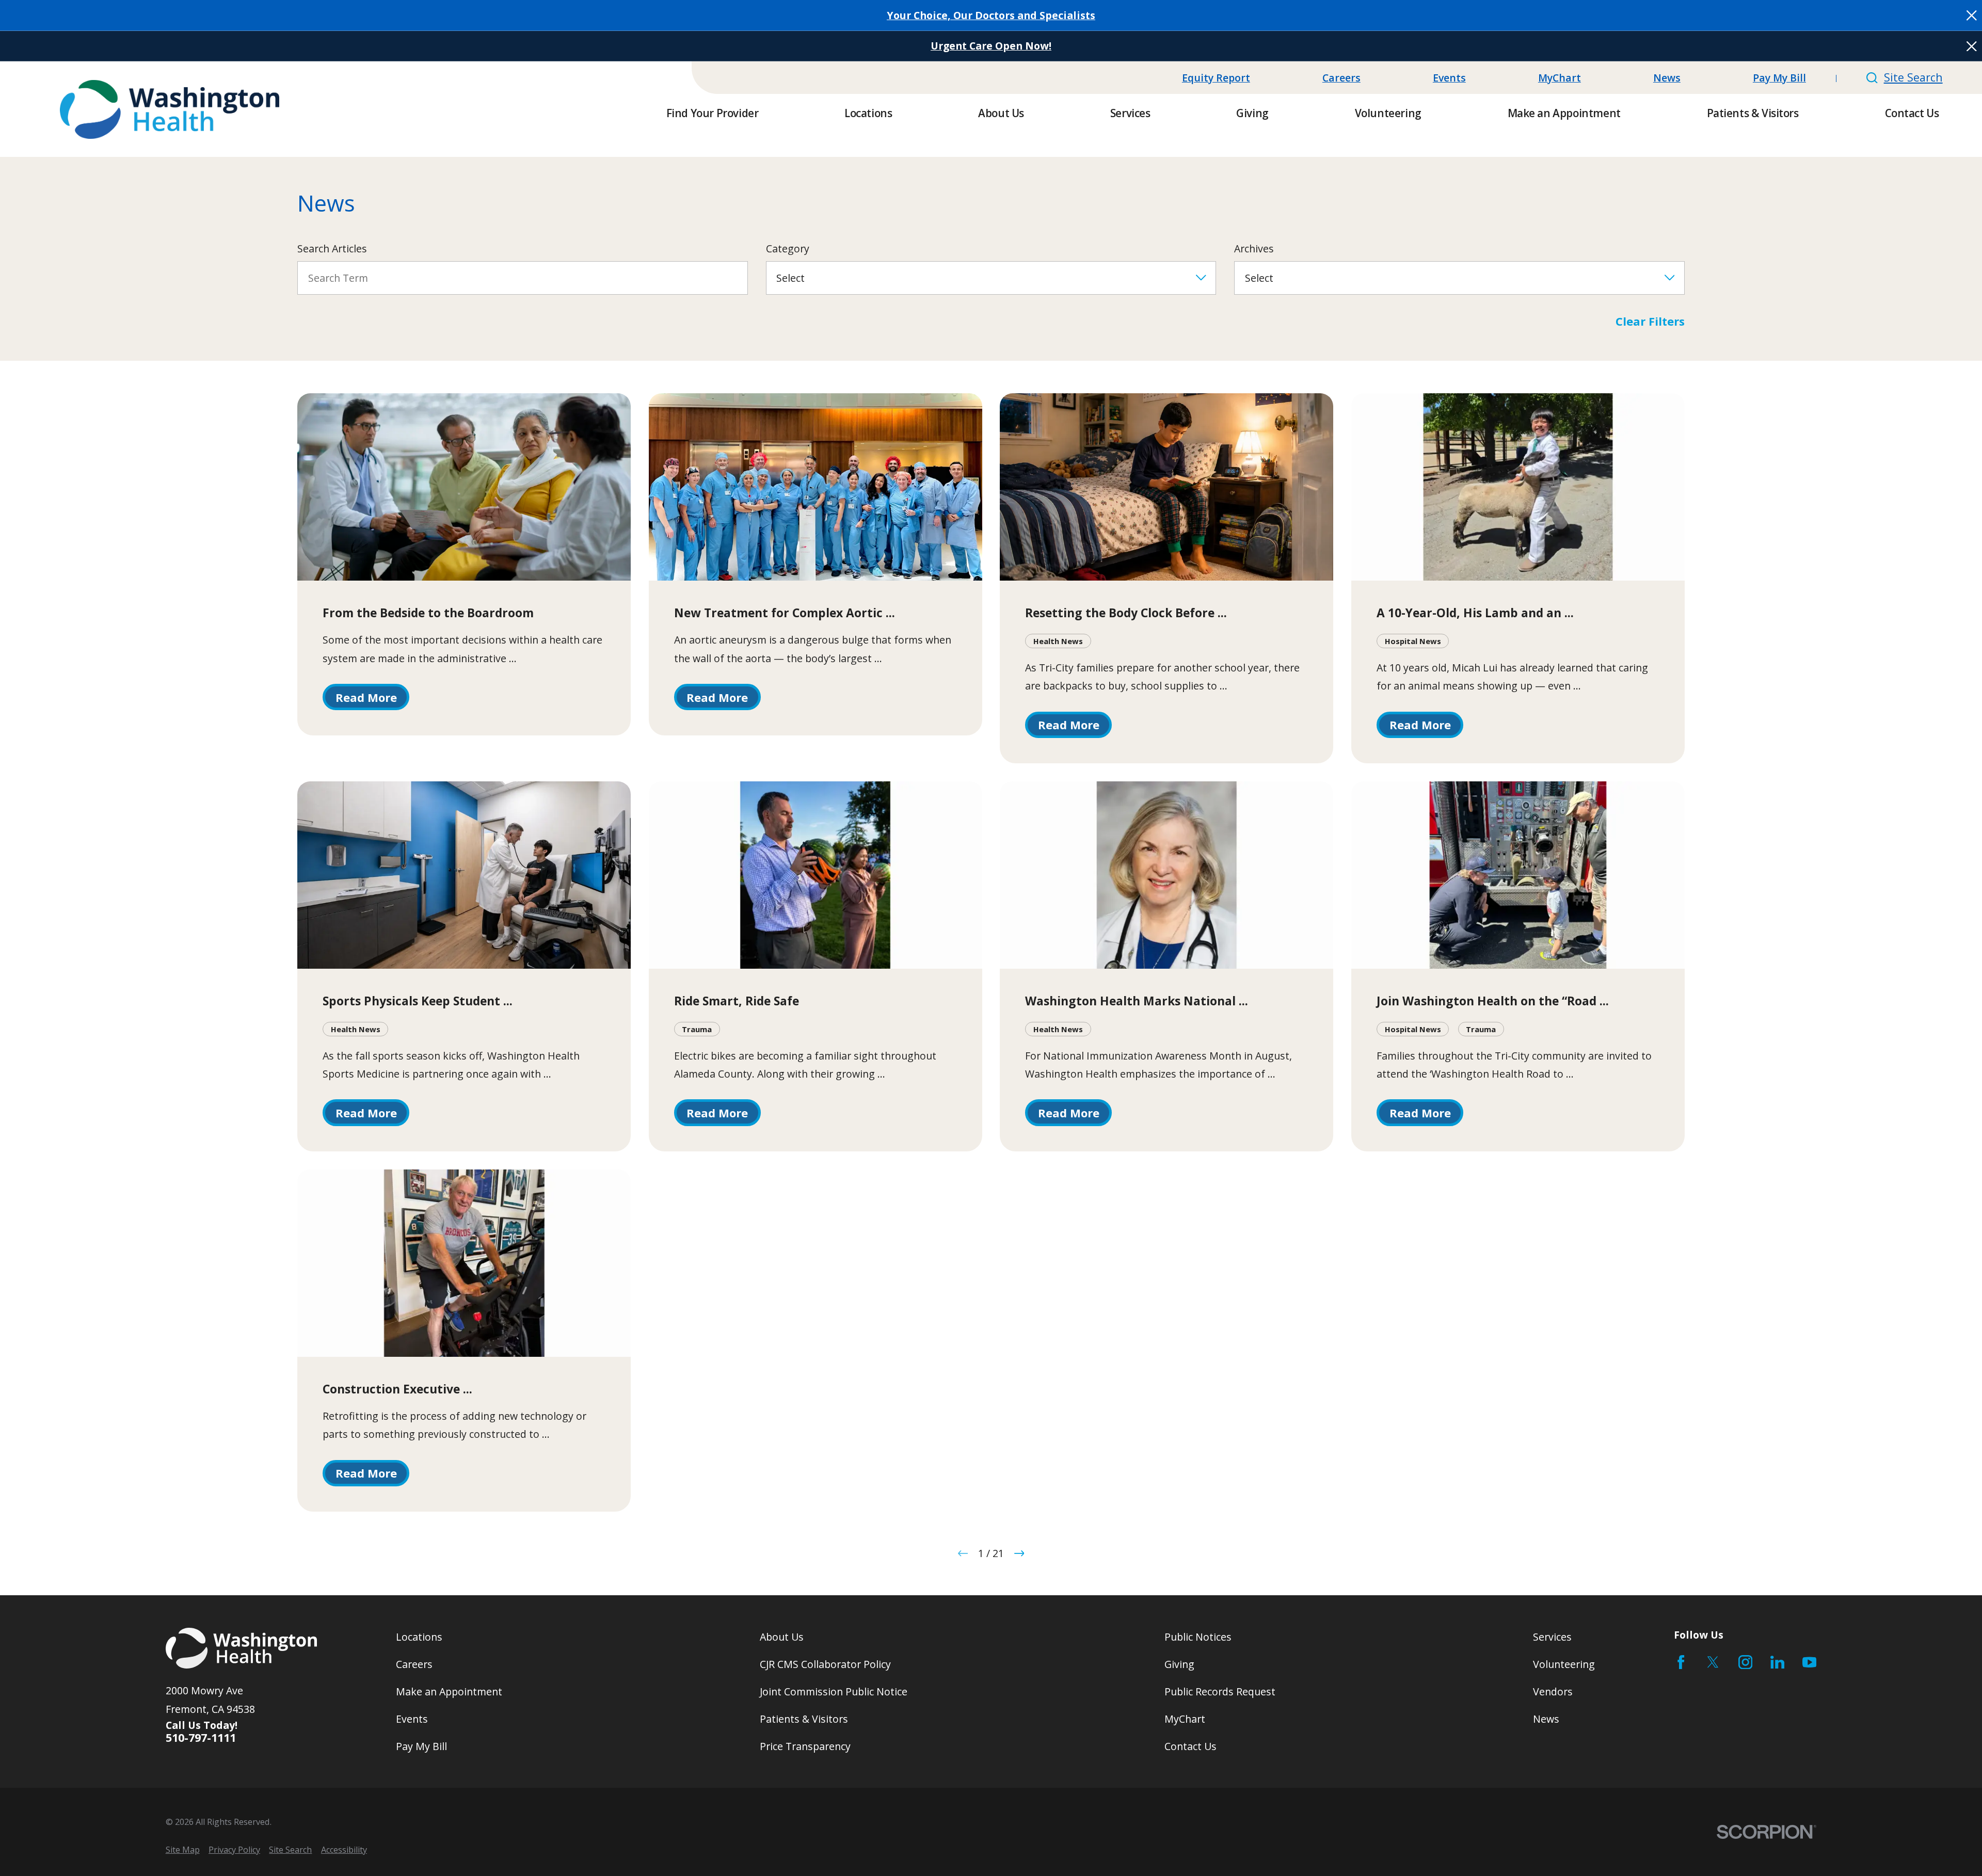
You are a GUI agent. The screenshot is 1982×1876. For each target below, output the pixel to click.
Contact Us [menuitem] (1912, 113)
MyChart (1560, 78)
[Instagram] (1745, 1662)
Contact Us (1190, 1746)
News (1667, 78)
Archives (1254, 248)
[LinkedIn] (1777, 1662)
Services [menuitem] (1130, 113)
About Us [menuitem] (1001, 113)
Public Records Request (1220, 1691)
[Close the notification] (1972, 15)
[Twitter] (1713, 1662)
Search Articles (332, 248)
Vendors (1553, 1691)
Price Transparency (805, 1746)
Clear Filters (1650, 321)
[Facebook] (1681, 1662)
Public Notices (1198, 1637)
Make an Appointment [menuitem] (1564, 113)
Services (1552, 1637)
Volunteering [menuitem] (1388, 113)
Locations (419, 1637)
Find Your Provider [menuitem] (713, 113)
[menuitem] (183, 1850)
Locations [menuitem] (868, 113)
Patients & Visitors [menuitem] (1753, 113)
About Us (782, 1637)
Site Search (1913, 77)
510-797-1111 (201, 1738)
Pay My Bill (1779, 78)
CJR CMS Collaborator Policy (825, 1664)
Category (788, 248)
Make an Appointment (449, 1691)
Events (1449, 78)
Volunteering (1564, 1664)
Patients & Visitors (804, 1719)
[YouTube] (1809, 1662)
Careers (1341, 78)
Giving (1179, 1664)
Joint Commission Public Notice (834, 1691)
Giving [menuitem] (1252, 113)
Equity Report (1216, 78)
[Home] (170, 109)
